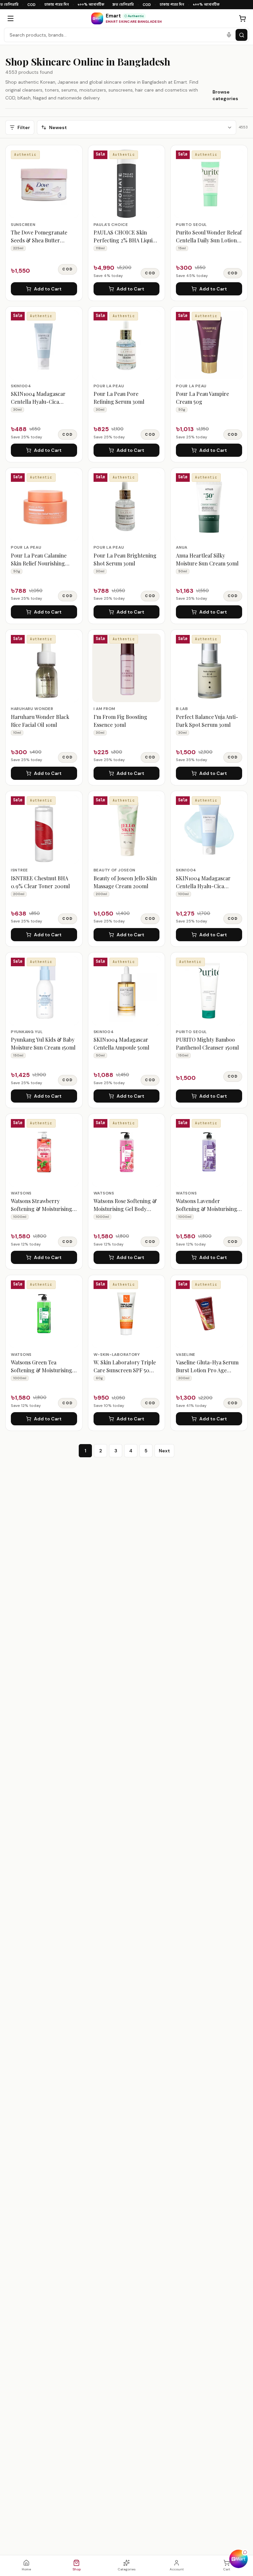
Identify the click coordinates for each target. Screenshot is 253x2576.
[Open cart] (242, 18)
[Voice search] (229, 35)
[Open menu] (11, 18)
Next (164, 1451)
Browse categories (225, 95)
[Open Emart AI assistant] (239, 2559)
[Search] (241, 35)
